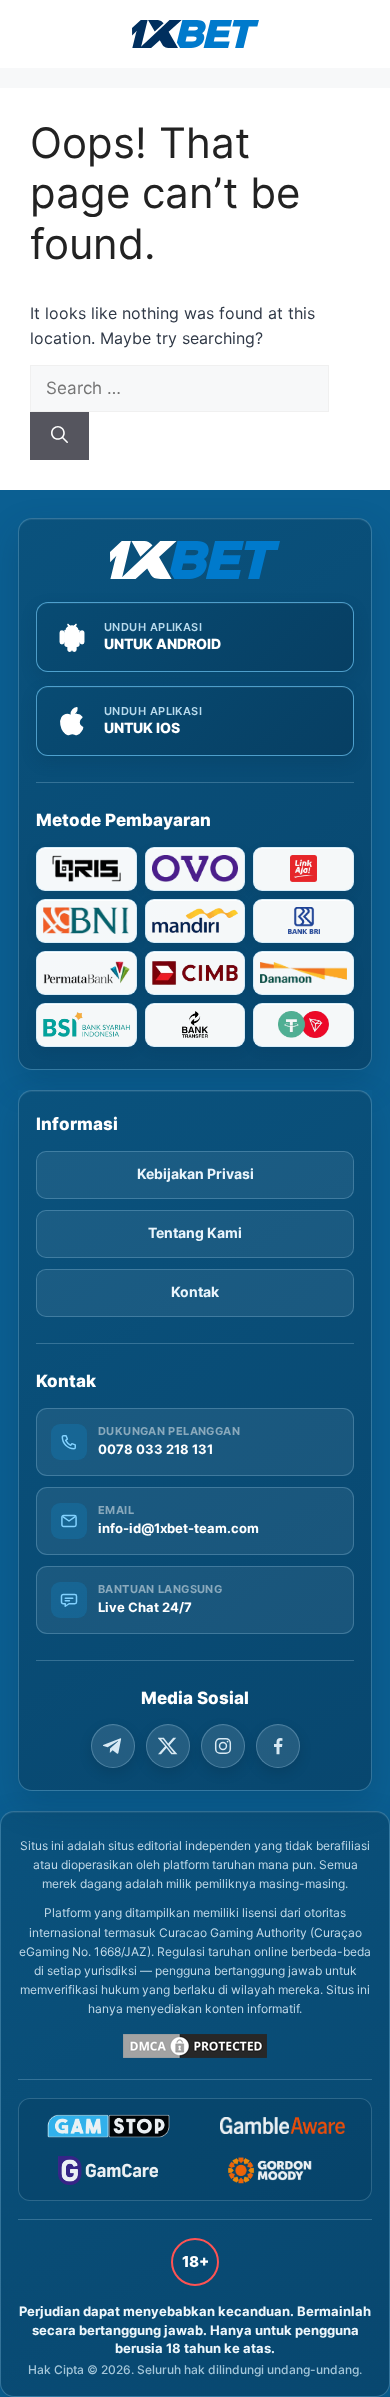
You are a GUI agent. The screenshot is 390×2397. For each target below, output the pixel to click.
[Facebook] (278, 1746)
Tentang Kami (195, 1232)
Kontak (195, 1291)
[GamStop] (108, 2126)
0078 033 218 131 (155, 1449)
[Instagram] (223, 1746)
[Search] (59, 436)
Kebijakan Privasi (195, 1173)
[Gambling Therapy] (282, 2170)
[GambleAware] (282, 2125)
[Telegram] (113, 1746)
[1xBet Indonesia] (195, 560)
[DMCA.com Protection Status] (195, 2046)
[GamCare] (108, 2170)
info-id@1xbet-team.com (178, 1528)
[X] (168, 1746)
